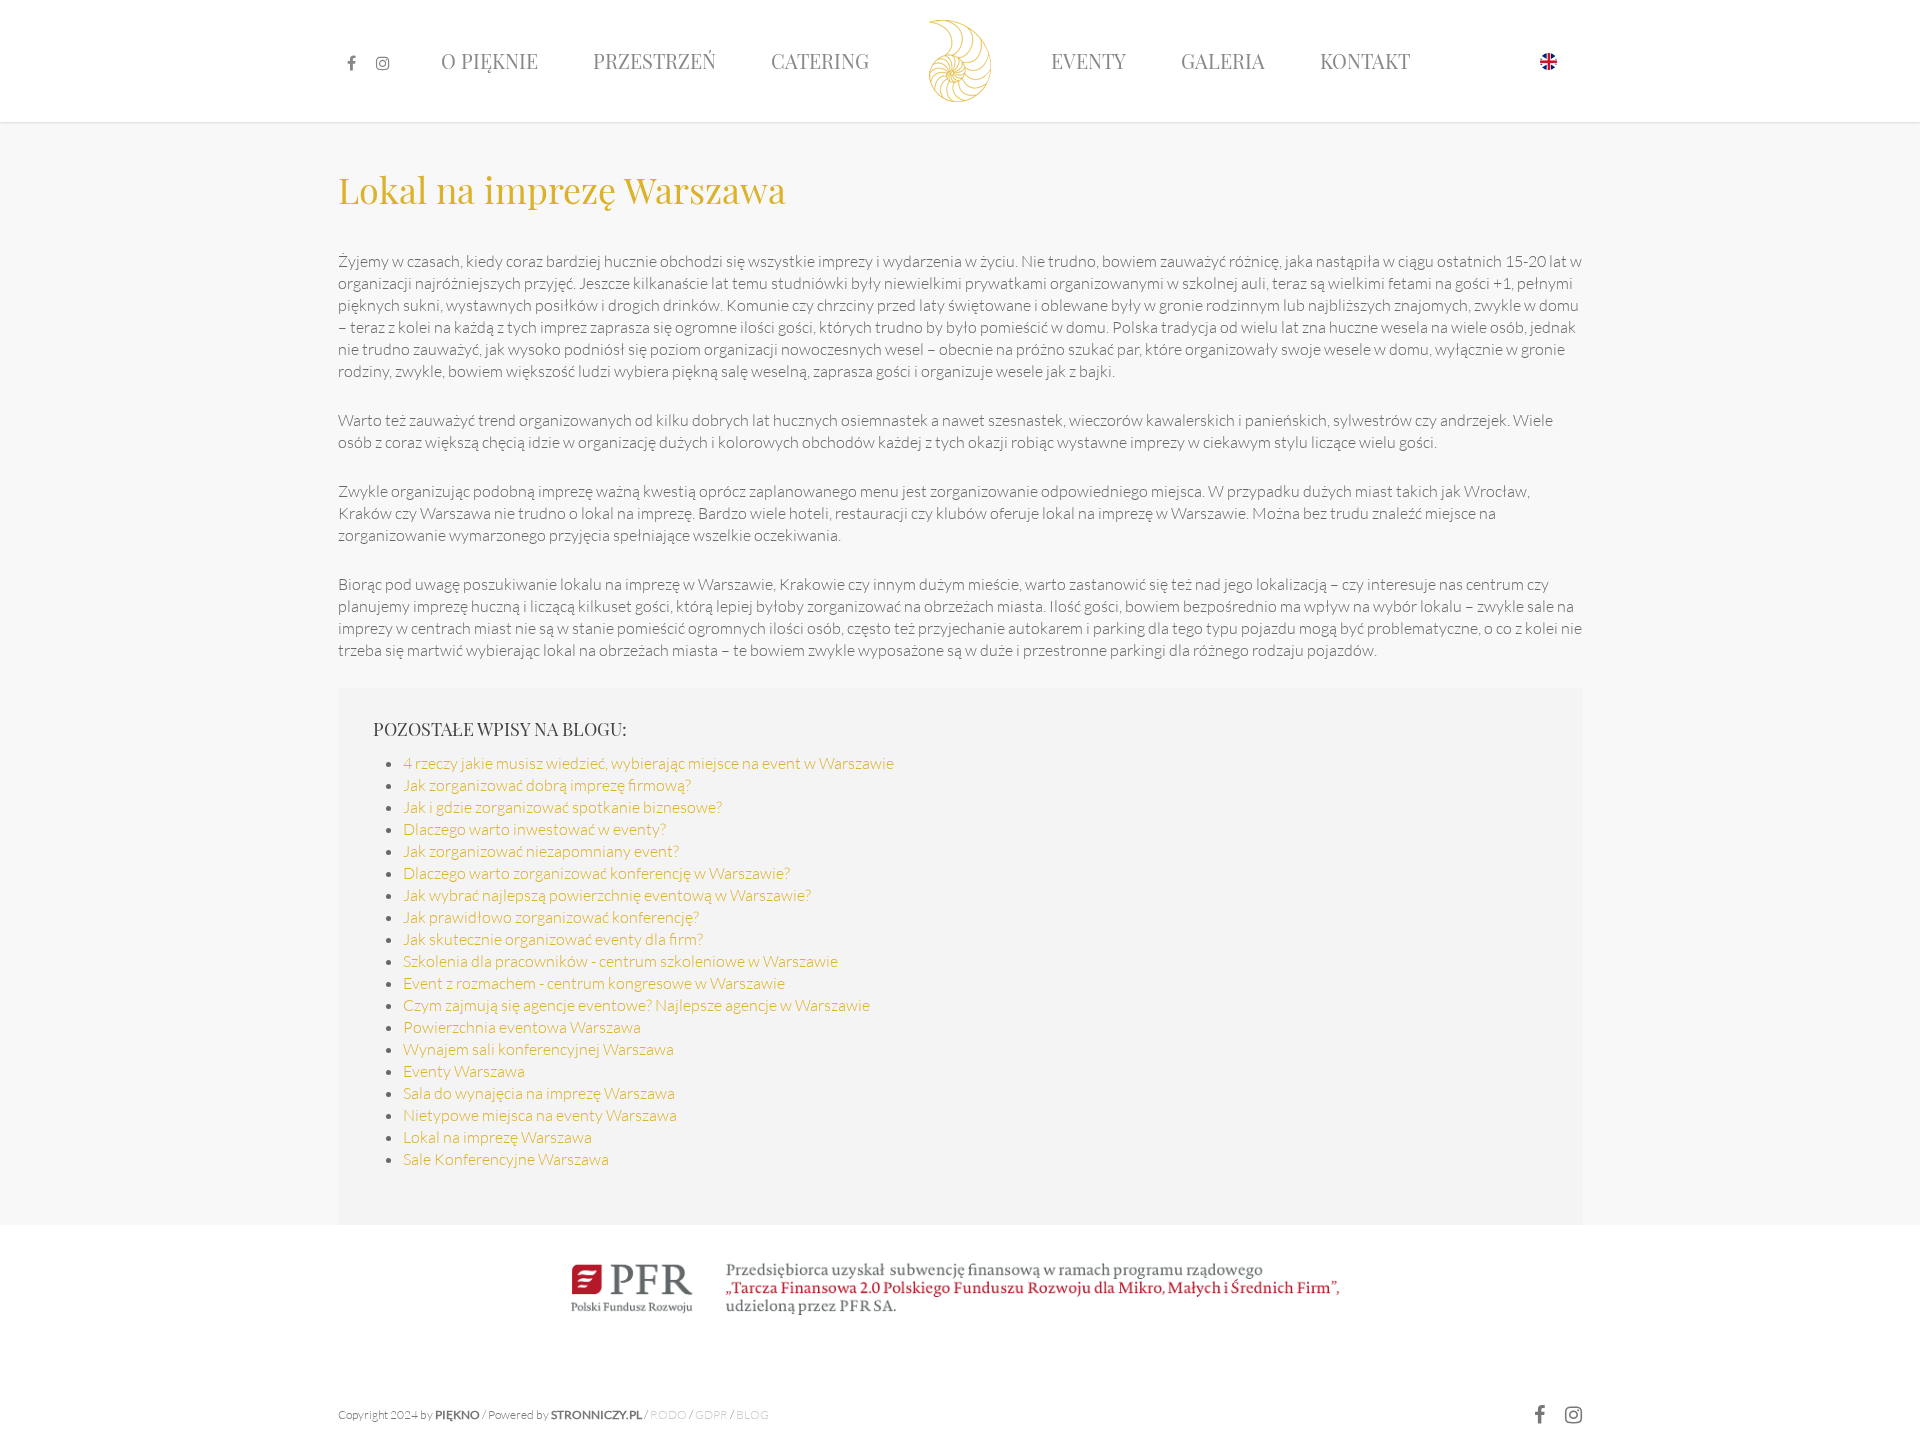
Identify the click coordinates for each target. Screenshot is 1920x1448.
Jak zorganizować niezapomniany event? (541, 851)
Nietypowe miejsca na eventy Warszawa (540, 1115)
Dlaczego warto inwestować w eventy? (534, 829)
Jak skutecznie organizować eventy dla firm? (553, 939)
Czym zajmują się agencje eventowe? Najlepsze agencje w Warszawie (636, 1005)
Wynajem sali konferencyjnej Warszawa (538, 1049)
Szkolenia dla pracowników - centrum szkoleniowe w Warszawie (620, 961)
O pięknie (489, 60)
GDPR (711, 1414)
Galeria (1223, 60)
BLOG (752, 1414)
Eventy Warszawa (464, 1071)
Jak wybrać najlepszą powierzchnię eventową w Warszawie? (607, 895)
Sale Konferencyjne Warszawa (506, 1159)
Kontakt (1365, 60)
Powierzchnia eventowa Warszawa (522, 1027)
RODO (668, 1414)
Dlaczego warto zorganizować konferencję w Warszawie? (596, 873)
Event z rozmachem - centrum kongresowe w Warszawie (594, 983)
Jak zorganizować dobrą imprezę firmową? (547, 785)
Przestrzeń (654, 60)
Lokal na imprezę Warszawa (497, 1137)
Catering (820, 60)
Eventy (1088, 60)
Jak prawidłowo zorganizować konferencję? (551, 917)
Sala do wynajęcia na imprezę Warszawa (539, 1093)
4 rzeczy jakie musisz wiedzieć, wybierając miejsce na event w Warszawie (648, 763)
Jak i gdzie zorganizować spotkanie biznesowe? (562, 807)
